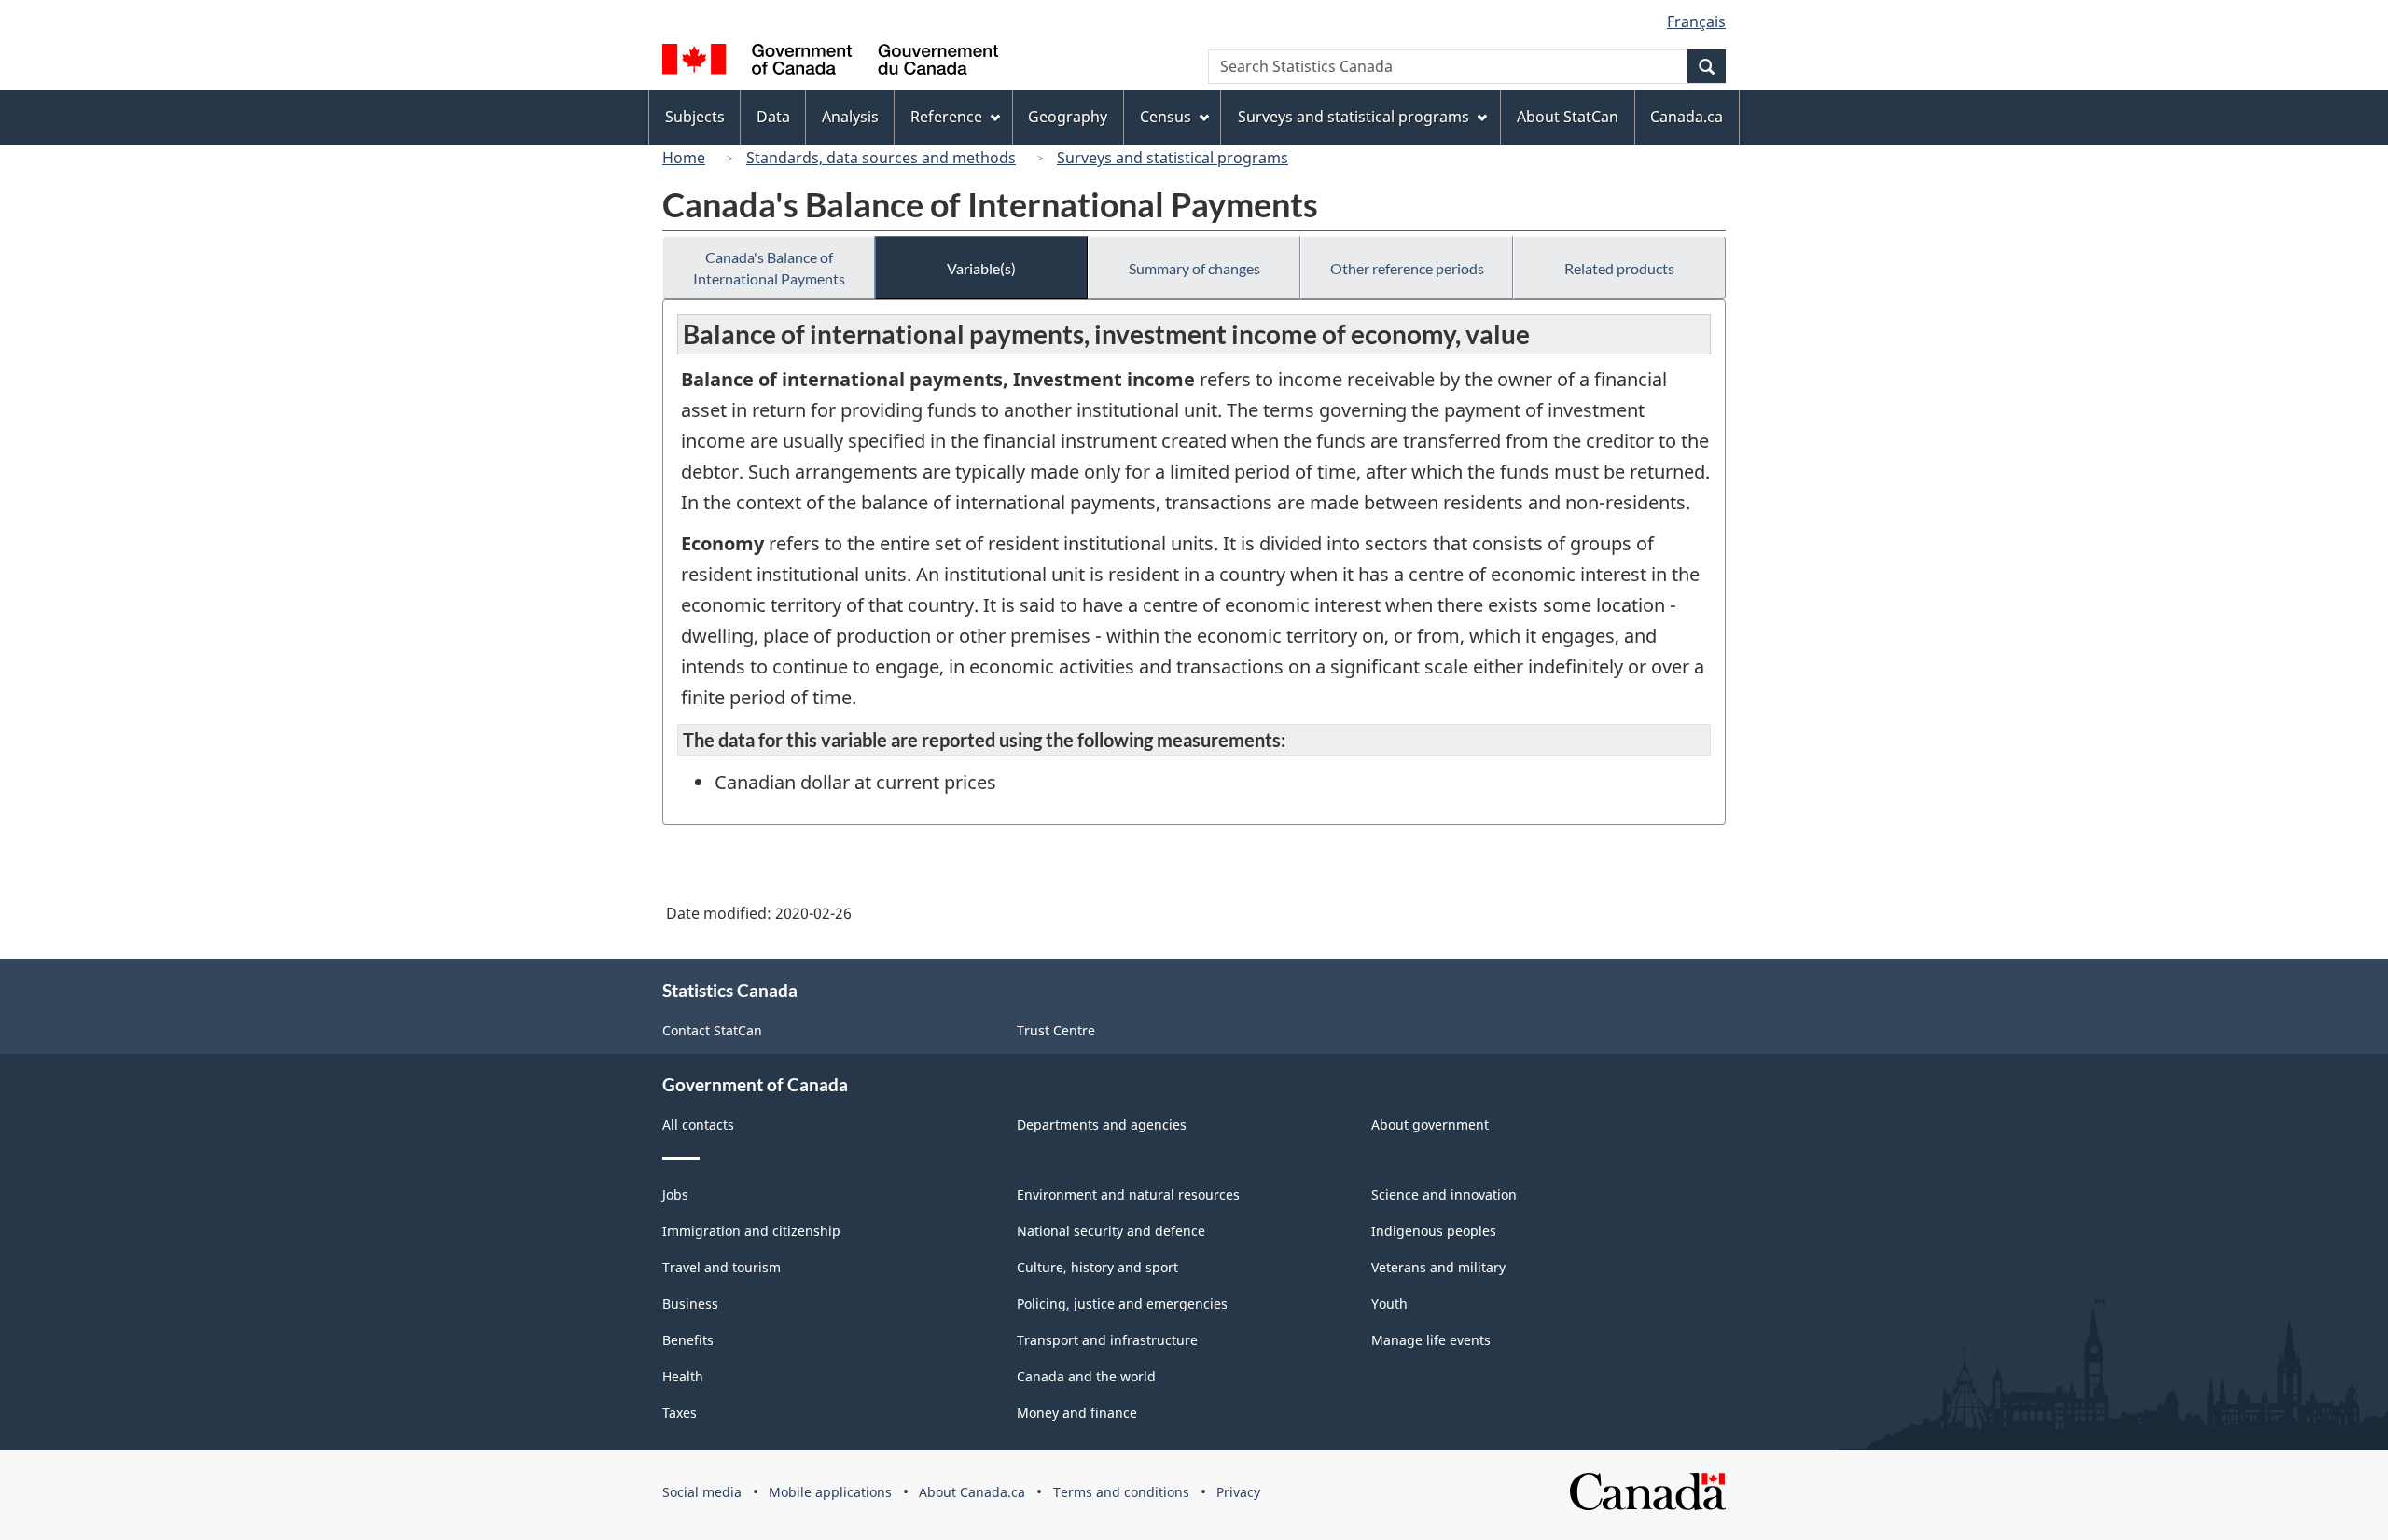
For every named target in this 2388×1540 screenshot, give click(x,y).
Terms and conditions (1121, 1492)
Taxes (680, 1413)
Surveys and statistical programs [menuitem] (1354, 117)
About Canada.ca (972, 1492)
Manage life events (1431, 1340)
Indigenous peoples (1434, 1231)
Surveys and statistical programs (1173, 158)
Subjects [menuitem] (695, 117)
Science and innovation (1444, 1194)
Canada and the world (1086, 1376)
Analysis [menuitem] (850, 117)
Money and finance (1077, 1413)
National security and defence (1111, 1231)
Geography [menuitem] (1068, 117)
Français (1696, 21)
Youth (1389, 1304)
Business (690, 1304)
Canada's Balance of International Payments (769, 268)
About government (1430, 1124)
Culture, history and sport (1097, 1267)
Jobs (675, 1194)
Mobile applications (830, 1492)
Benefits (688, 1340)
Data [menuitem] (773, 117)
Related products (1619, 268)
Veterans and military (1438, 1267)
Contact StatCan (712, 1030)
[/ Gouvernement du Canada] (830, 62)
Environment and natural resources (1128, 1194)
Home (684, 158)
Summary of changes (1194, 268)
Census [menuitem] (1166, 117)
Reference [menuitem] (946, 117)
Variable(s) (981, 268)
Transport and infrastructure (1107, 1340)
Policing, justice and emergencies (1122, 1304)
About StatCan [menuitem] (1568, 117)
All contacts (698, 1124)
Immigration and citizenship (751, 1231)
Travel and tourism (722, 1267)
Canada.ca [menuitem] (1687, 117)
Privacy (1238, 1492)
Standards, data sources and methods (881, 158)
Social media (702, 1492)
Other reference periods (1407, 268)
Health (683, 1376)
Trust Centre (1056, 1030)
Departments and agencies (1102, 1124)
